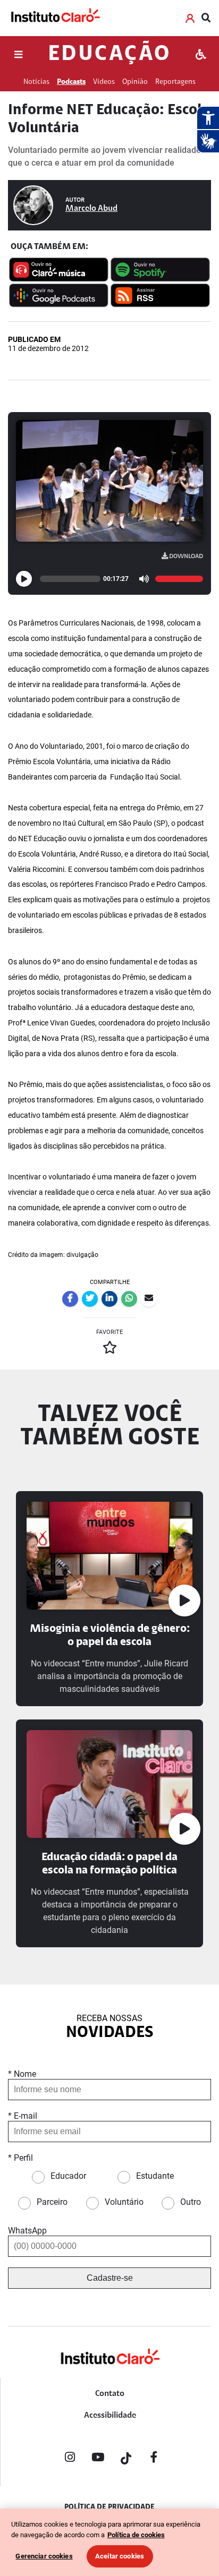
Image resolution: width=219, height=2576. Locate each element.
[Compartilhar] (70, 1299)
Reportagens (175, 82)
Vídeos (104, 82)
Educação (109, 55)
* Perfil (20, 2158)
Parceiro (52, 2202)
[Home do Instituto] (55, 18)
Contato (110, 2394)
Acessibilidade (110, 2416)
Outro (191, 2202)
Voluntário (124, 2202)
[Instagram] (70, 2459)
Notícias (36, 82)
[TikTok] (126, 2459)
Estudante (155, 2176)
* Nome (22, 2074)
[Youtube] (98, 2459)
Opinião (135, 82)
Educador (68, 2176)
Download (186, 557)
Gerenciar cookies (44, 2556)
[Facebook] (154, 2459)
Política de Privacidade (109, 2507)
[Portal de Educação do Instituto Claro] (109, 2374)
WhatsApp (27, 2231)
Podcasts (71, 82)
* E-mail (23, 2116)
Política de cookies (136, 2535)
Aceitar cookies (120, 2556)
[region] (109, 2542)
